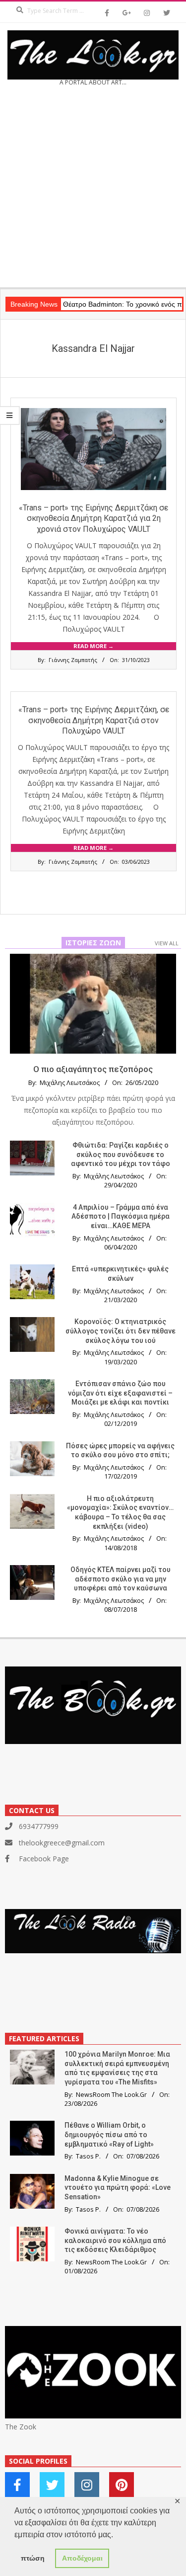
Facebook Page (44, 1859)
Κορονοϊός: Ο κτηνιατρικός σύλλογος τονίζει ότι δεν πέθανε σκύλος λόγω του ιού (121, 1331)
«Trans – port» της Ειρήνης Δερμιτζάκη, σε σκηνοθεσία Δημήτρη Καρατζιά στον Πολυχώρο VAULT (94, 720)
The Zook (21, 2427)
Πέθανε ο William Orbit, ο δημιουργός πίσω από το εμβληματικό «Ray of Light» (109, 2134)
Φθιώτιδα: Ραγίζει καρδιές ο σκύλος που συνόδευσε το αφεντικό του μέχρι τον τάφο (121, 1154)
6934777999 (39, 1826)
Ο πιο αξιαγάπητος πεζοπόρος (93, 1069)
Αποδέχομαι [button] (82, 2558)
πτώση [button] (33, 2558)
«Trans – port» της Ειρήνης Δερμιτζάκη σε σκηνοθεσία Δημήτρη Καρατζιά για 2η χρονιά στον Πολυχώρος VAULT (93, 518)
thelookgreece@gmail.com (62, 1843)
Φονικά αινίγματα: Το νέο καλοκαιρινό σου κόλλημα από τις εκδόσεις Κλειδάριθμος (115, 2240)
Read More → (93, 646)
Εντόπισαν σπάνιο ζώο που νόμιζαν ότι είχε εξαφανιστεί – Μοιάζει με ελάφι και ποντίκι (120, 1393)
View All (167, 943)
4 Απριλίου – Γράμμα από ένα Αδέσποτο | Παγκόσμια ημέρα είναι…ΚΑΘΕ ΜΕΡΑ (121, 1216)
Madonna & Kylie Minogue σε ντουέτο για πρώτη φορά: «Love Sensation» (118, 2188)
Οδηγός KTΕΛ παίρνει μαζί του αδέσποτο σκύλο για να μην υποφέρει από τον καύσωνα (121, 1579)
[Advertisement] (93, 190)
